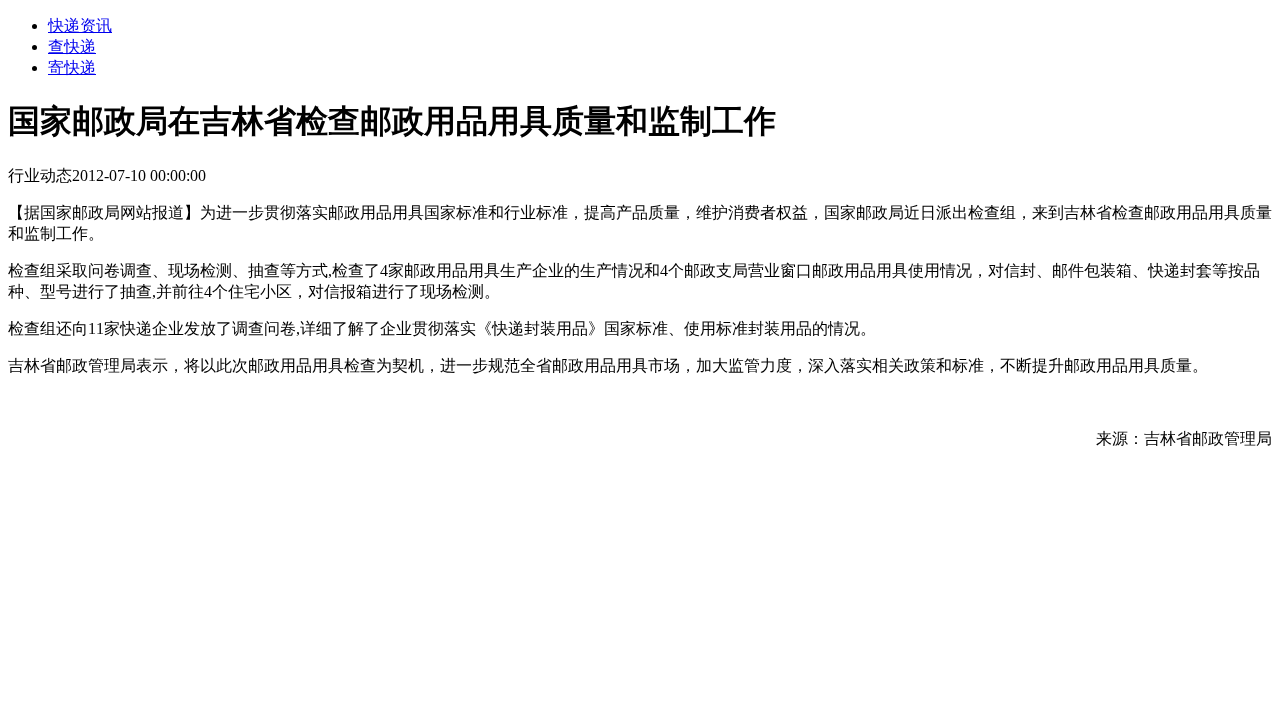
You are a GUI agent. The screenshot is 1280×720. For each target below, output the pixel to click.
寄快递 (72, 67)
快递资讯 (80, 25)
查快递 (72, 46)
